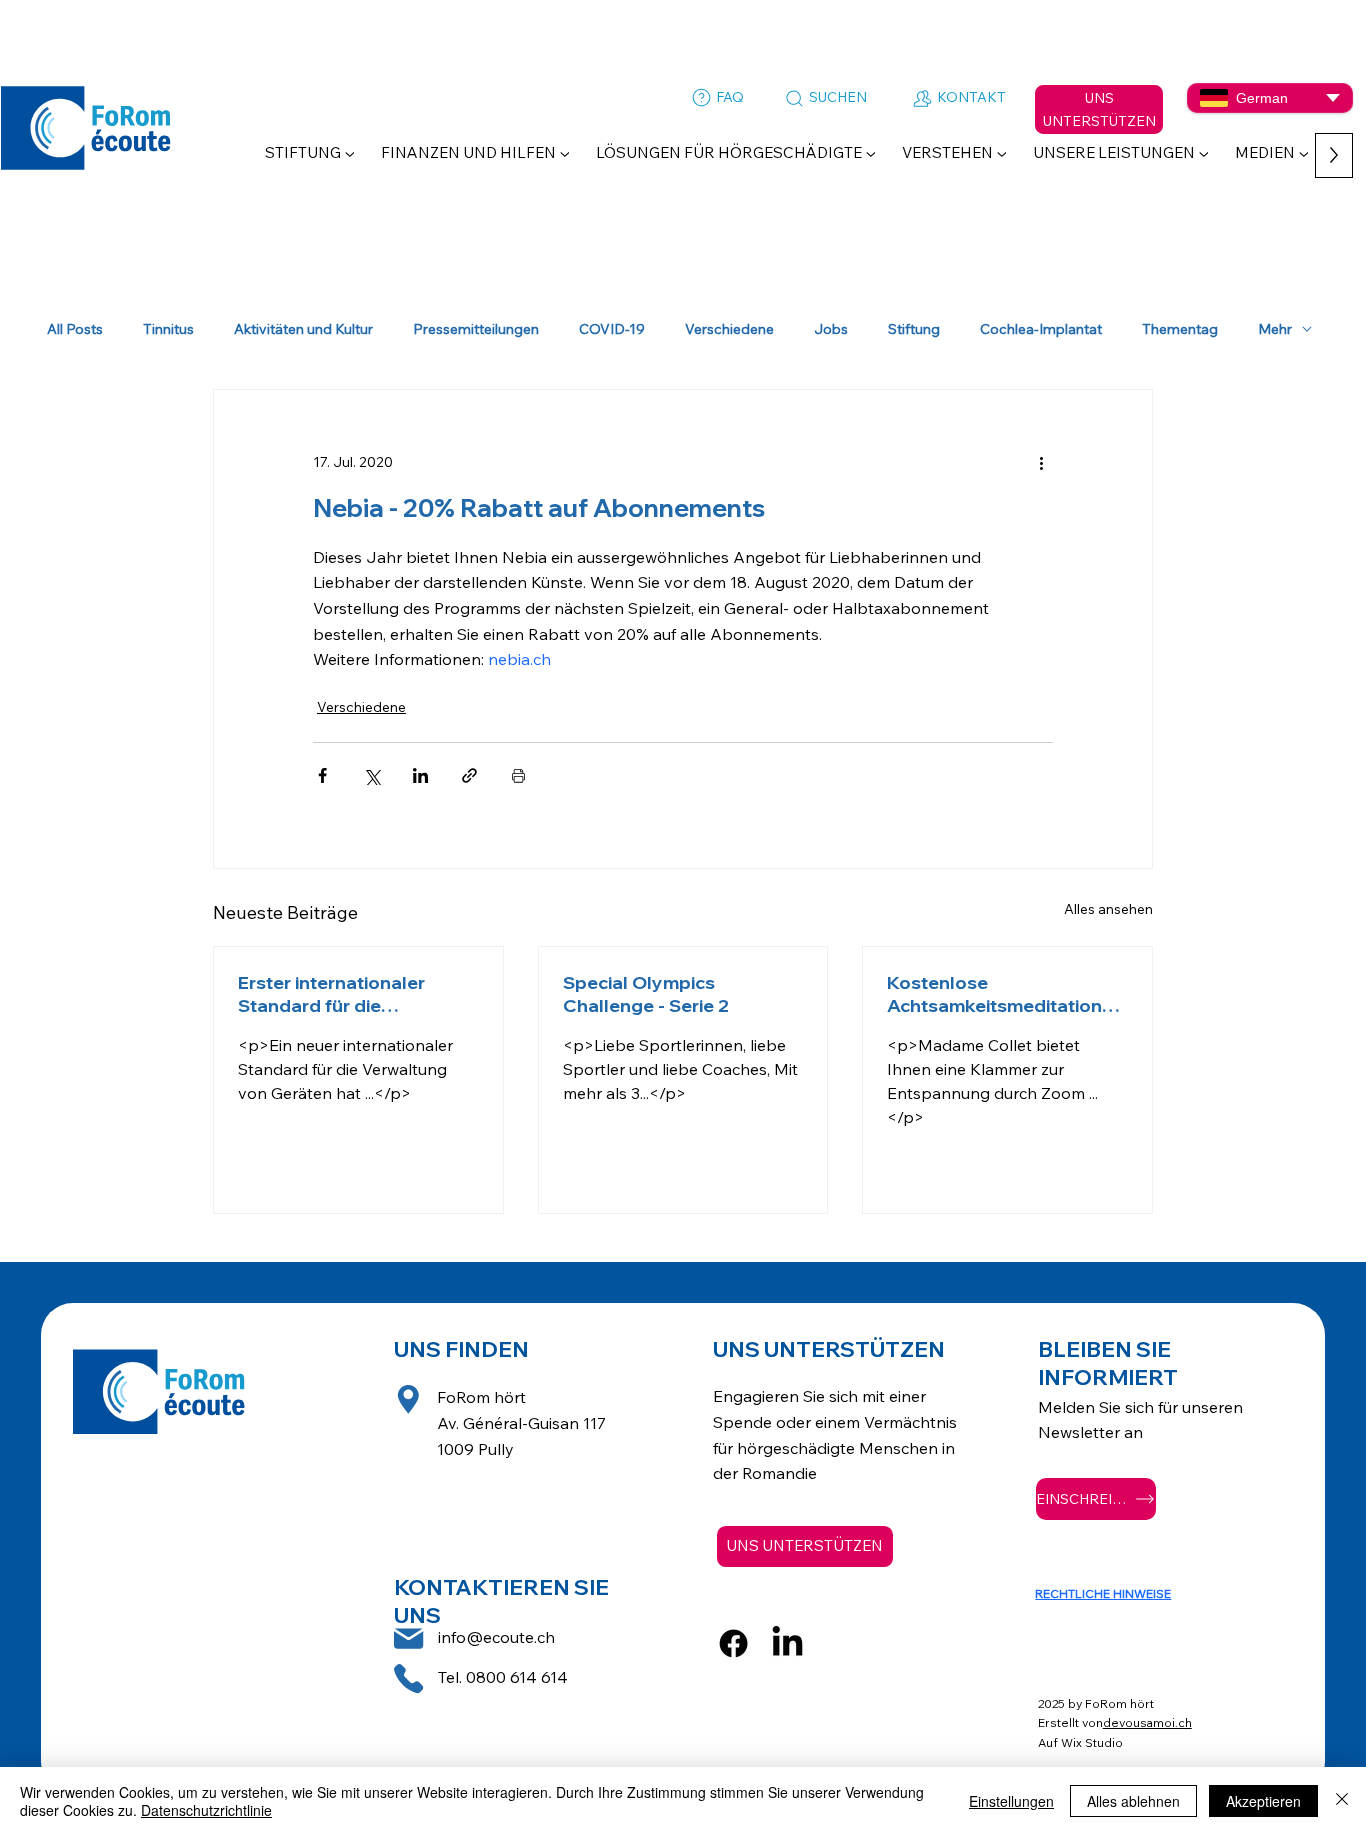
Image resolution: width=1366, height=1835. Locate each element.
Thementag (1180, 329)
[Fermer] (1342, 1801)
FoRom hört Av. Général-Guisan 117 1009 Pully (521, 1422)
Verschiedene (729, 329)
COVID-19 (612, 329)
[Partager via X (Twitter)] (371, 775)
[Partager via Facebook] (322, 775)
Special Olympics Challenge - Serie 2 (646, 994)
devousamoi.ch (1147, 1722)
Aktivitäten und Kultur (303, 329)
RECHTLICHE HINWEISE (1103, 1593)
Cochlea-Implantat (1041, 329)
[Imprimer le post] (518, 775)
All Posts (75, 329)
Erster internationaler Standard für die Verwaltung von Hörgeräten (331, 994)
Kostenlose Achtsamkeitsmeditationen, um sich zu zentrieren (1005, 994)
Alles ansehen (1108, 909)
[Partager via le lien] (469, 775)
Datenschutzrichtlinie (206, 1810)
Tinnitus (168, 329)
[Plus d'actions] (1041, 462)
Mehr (1275, 329)
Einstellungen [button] (1011, 1801)
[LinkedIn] (787, 1643)
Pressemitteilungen (476, 329)
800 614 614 (522, 1677)
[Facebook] (733, 1643)
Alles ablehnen (1133, 1801)
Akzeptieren (1263, 1801)
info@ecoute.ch (496, 1637)
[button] (310, 152)
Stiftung (914, 329)
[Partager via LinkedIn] (420, 775)
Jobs (831, 329)
